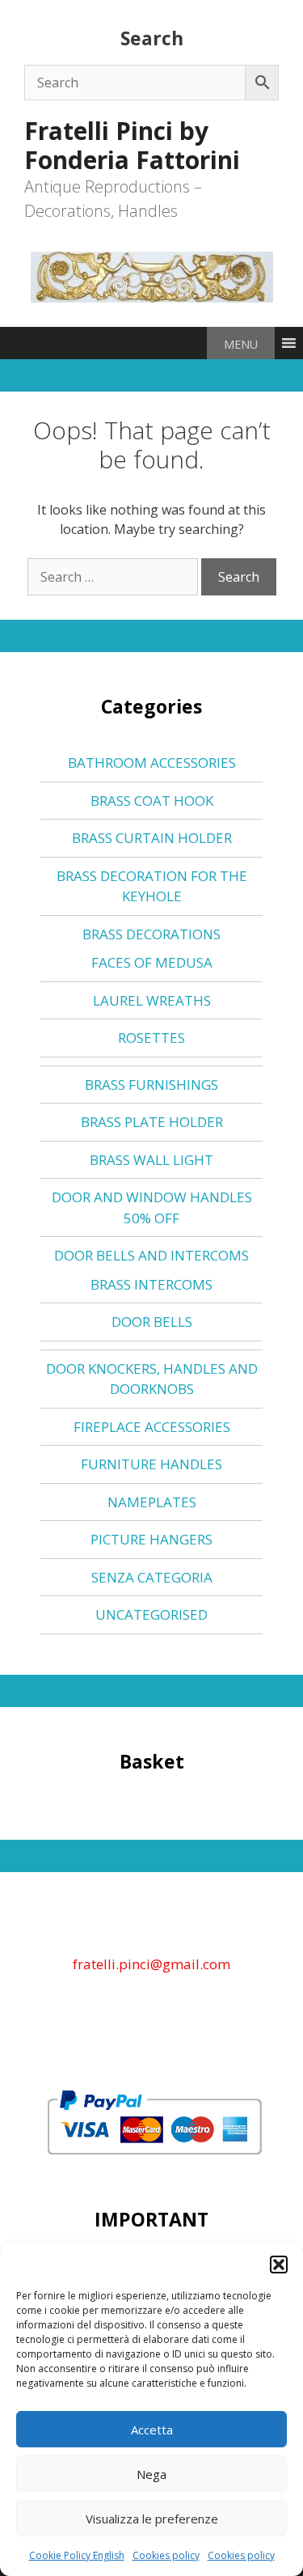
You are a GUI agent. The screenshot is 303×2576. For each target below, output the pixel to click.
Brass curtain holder (152, 838)
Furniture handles (151, 1464)
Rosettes (151, 1038)
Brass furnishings (151, 1085)
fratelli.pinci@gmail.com (151, 1964)
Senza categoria (152, 1577)
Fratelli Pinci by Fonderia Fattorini (132, 145)
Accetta (152, 2430)
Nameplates (152, 1502)
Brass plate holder (152, 1122)
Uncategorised (151, 1614)
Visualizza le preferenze (152, 2519)
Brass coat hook (152, 801)
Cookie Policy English (77, 2555)
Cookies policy (166, 2555)
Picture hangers (151, 1539)
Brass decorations (151, 934)
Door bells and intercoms (151, 1255)
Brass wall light (151, 1160)
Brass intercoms (151, 1284)
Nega (151, 2474)
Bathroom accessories (152, 763)
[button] (279, 2265)
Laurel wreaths (152, 1000)
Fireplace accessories (152, 1427)
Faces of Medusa (152, 962)
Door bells (152, 1322)
